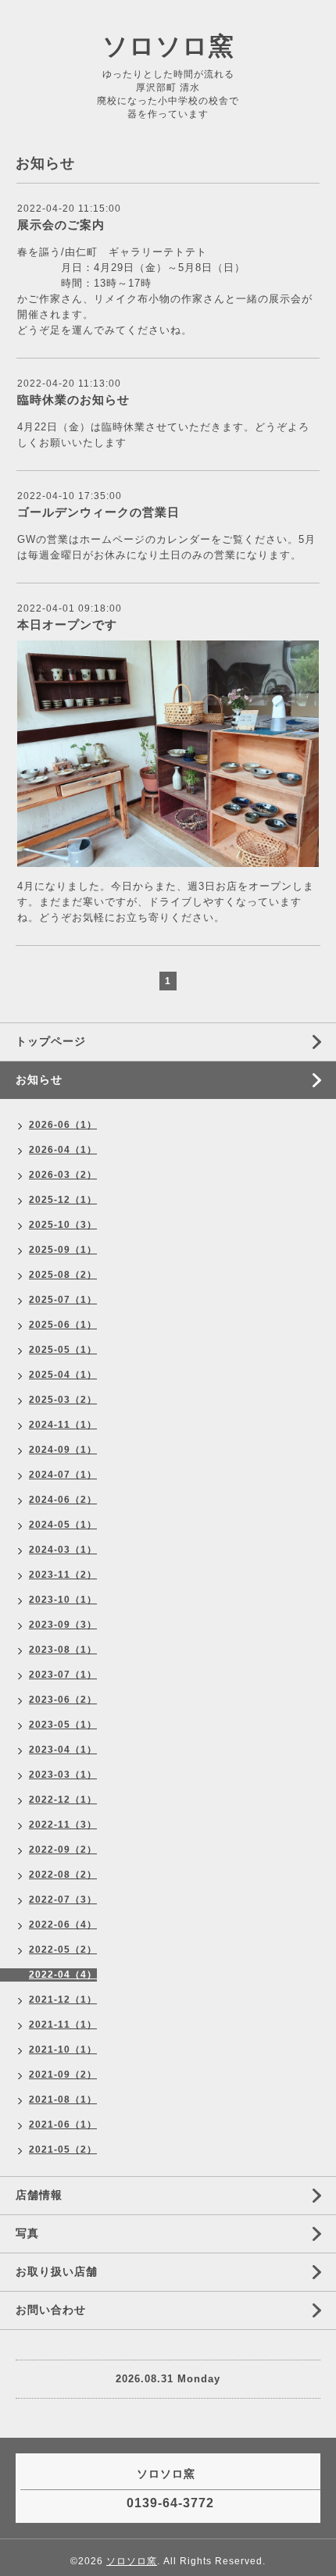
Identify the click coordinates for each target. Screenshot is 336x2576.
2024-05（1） (63, 1525)
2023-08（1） (63, 1650)
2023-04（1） (63, 1750)
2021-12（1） (63, 2000)
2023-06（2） (63, 1700)
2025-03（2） (63, 1400)
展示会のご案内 (61, 225)
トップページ (51, 1041)
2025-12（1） (63, 1200)
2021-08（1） (63, 2100)
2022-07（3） (63, 1900)
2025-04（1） (63, 1375)
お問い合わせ (51, 2310)
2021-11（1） (63, 2025)
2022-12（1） (63, 1800)
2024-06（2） (63, 1500)
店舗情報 (39, 2195)
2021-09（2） (63, 2075)
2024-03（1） (63, 1550)
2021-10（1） (63, 2050)
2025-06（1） (63, 1325)
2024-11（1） (63, 1425)
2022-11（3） (63, 1825)
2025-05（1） (63, 1350)
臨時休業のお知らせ (73, 400)
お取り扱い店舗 (57, 2271)
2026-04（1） (63, 1150)
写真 (27, 2233)
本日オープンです (67, 624)
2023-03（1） (63, 1775)
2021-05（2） (63, 2150)
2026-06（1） (63, 1125)
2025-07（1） (63, 1300)
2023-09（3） (63, 1625)
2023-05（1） (63, 1725)
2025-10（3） (63, 1225)
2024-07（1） (63, 1475)
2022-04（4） (63, 1975)
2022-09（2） (63, 1850)
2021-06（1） (63, 2125)
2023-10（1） (63, 1600)
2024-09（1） (63, 1450)
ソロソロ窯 (168, 46)
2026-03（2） (63, 1175)
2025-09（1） (63, 1250)
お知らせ (39, 1079)
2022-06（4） (63, 1925)
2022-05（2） (63, 1950)
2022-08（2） (63, 1875)
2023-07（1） (63, 1675)
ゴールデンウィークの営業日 (98, 512)
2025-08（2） (63, 1275)
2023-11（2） (63, 1575)
